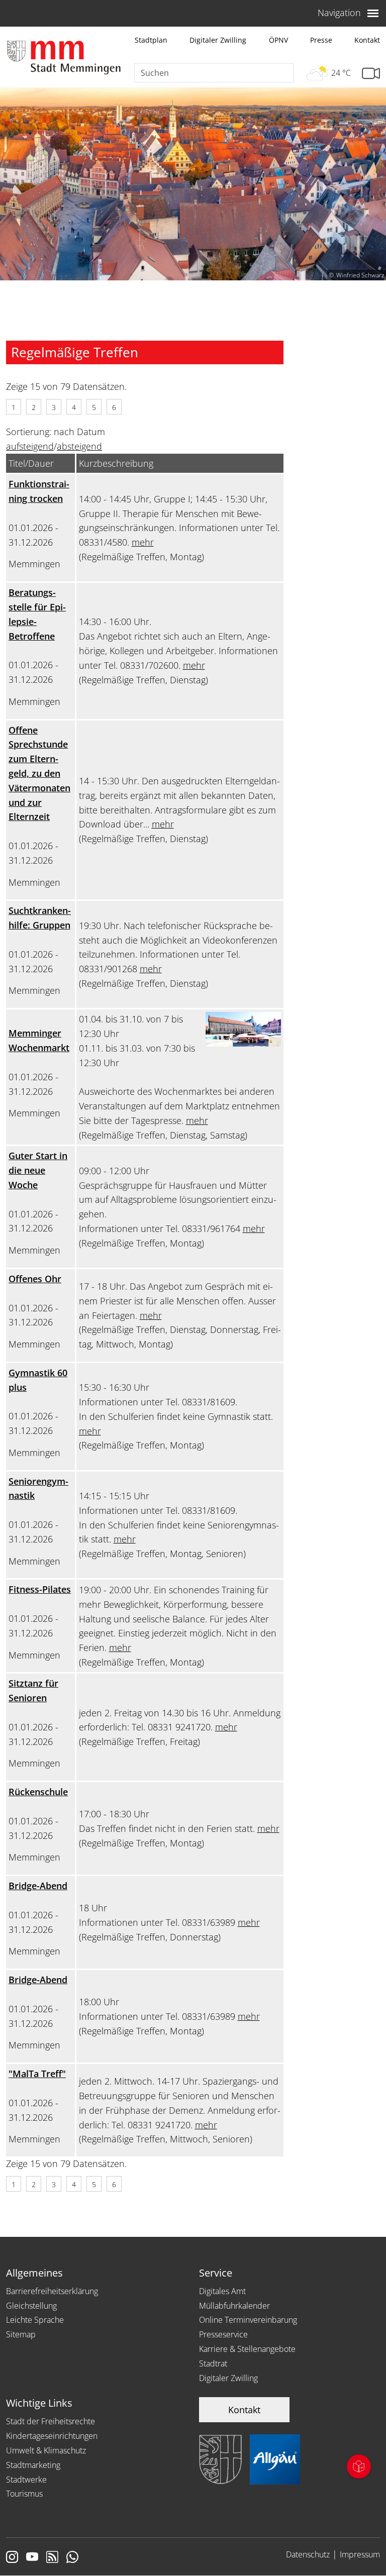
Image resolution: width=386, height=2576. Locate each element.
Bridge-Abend (38, 1886)
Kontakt (367, 40)
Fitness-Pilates (40, 1589)
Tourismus (24, 2494)
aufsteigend (30, 446)
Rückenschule (38, 1792)
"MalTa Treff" (37, 2074)
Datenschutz (308, 2554)
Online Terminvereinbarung (248, 2320)
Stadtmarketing (33, 2465)
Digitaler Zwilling (218, 40)
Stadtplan (151, 40)
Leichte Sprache (35, 2320)
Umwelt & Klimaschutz (46, 2450)
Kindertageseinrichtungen (52, 2436)
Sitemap (21, 2334)
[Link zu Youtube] (32, 2558)
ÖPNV (278, 40)
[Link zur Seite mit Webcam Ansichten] (371, 74)
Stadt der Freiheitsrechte (51, 2421)
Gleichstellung (31, 2306)
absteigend (79, 446)
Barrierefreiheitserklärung (52, 2291)
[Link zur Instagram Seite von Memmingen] (12, 2558)
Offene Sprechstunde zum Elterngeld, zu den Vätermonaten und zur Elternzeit (39, 774)
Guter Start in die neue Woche (38, 1170)
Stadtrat (213, 2363)
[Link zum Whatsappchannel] (72, 2558)
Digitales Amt (222, 2291)
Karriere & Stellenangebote (247, 2349)
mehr (143, 542)
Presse (321, 40)
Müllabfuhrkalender (234, 2306)
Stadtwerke (26, 2480)
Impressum (360, 2554)
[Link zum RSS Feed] (52, 2558)
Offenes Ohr (35, 1279)
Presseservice (223, 2334)
